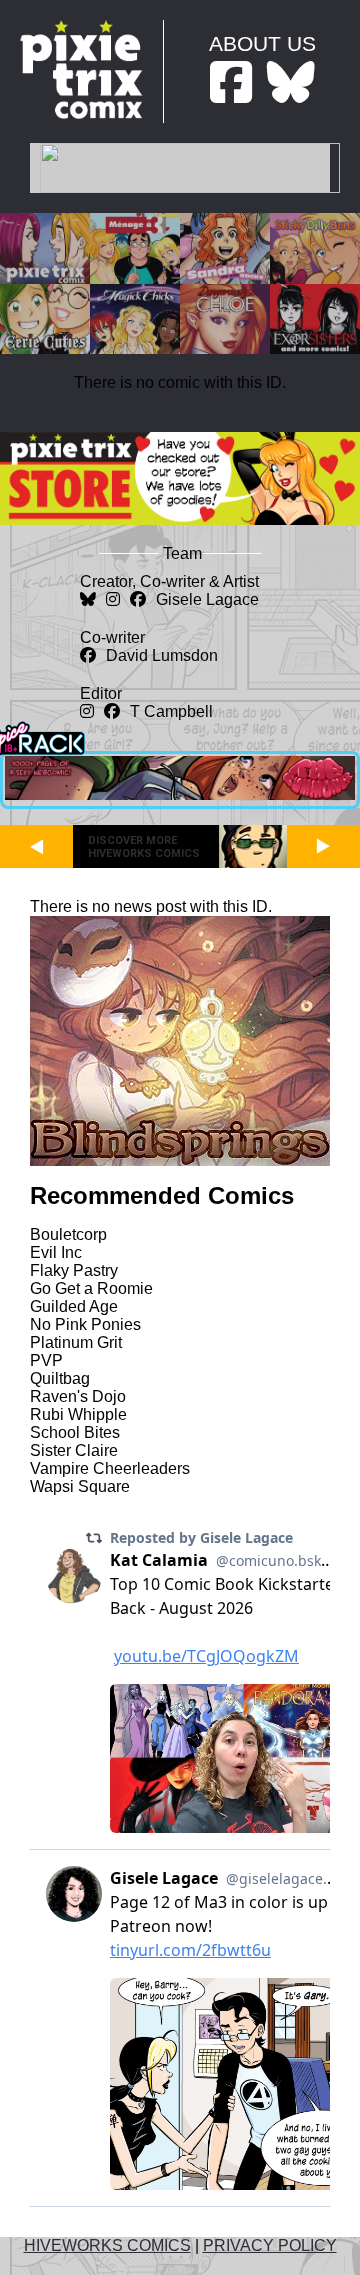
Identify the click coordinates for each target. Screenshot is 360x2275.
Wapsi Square (80, 1486)
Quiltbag (60, 1378)
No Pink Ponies (85, 1324)
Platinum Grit (76, 1342)
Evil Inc (56, 1252)
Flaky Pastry (74, 1270)
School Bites (75, 1432)
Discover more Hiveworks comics (144, 847)
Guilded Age (74, 1306)
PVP (46, 1360)
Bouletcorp (68, 1234)
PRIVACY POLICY (270, 2245)
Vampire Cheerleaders (110, 1468)
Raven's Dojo (78, 1396)
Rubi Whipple (78, 1414)
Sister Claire (74, 1450)
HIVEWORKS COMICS (107, 2245)
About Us (262, 43)
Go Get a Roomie (91, 1288)
